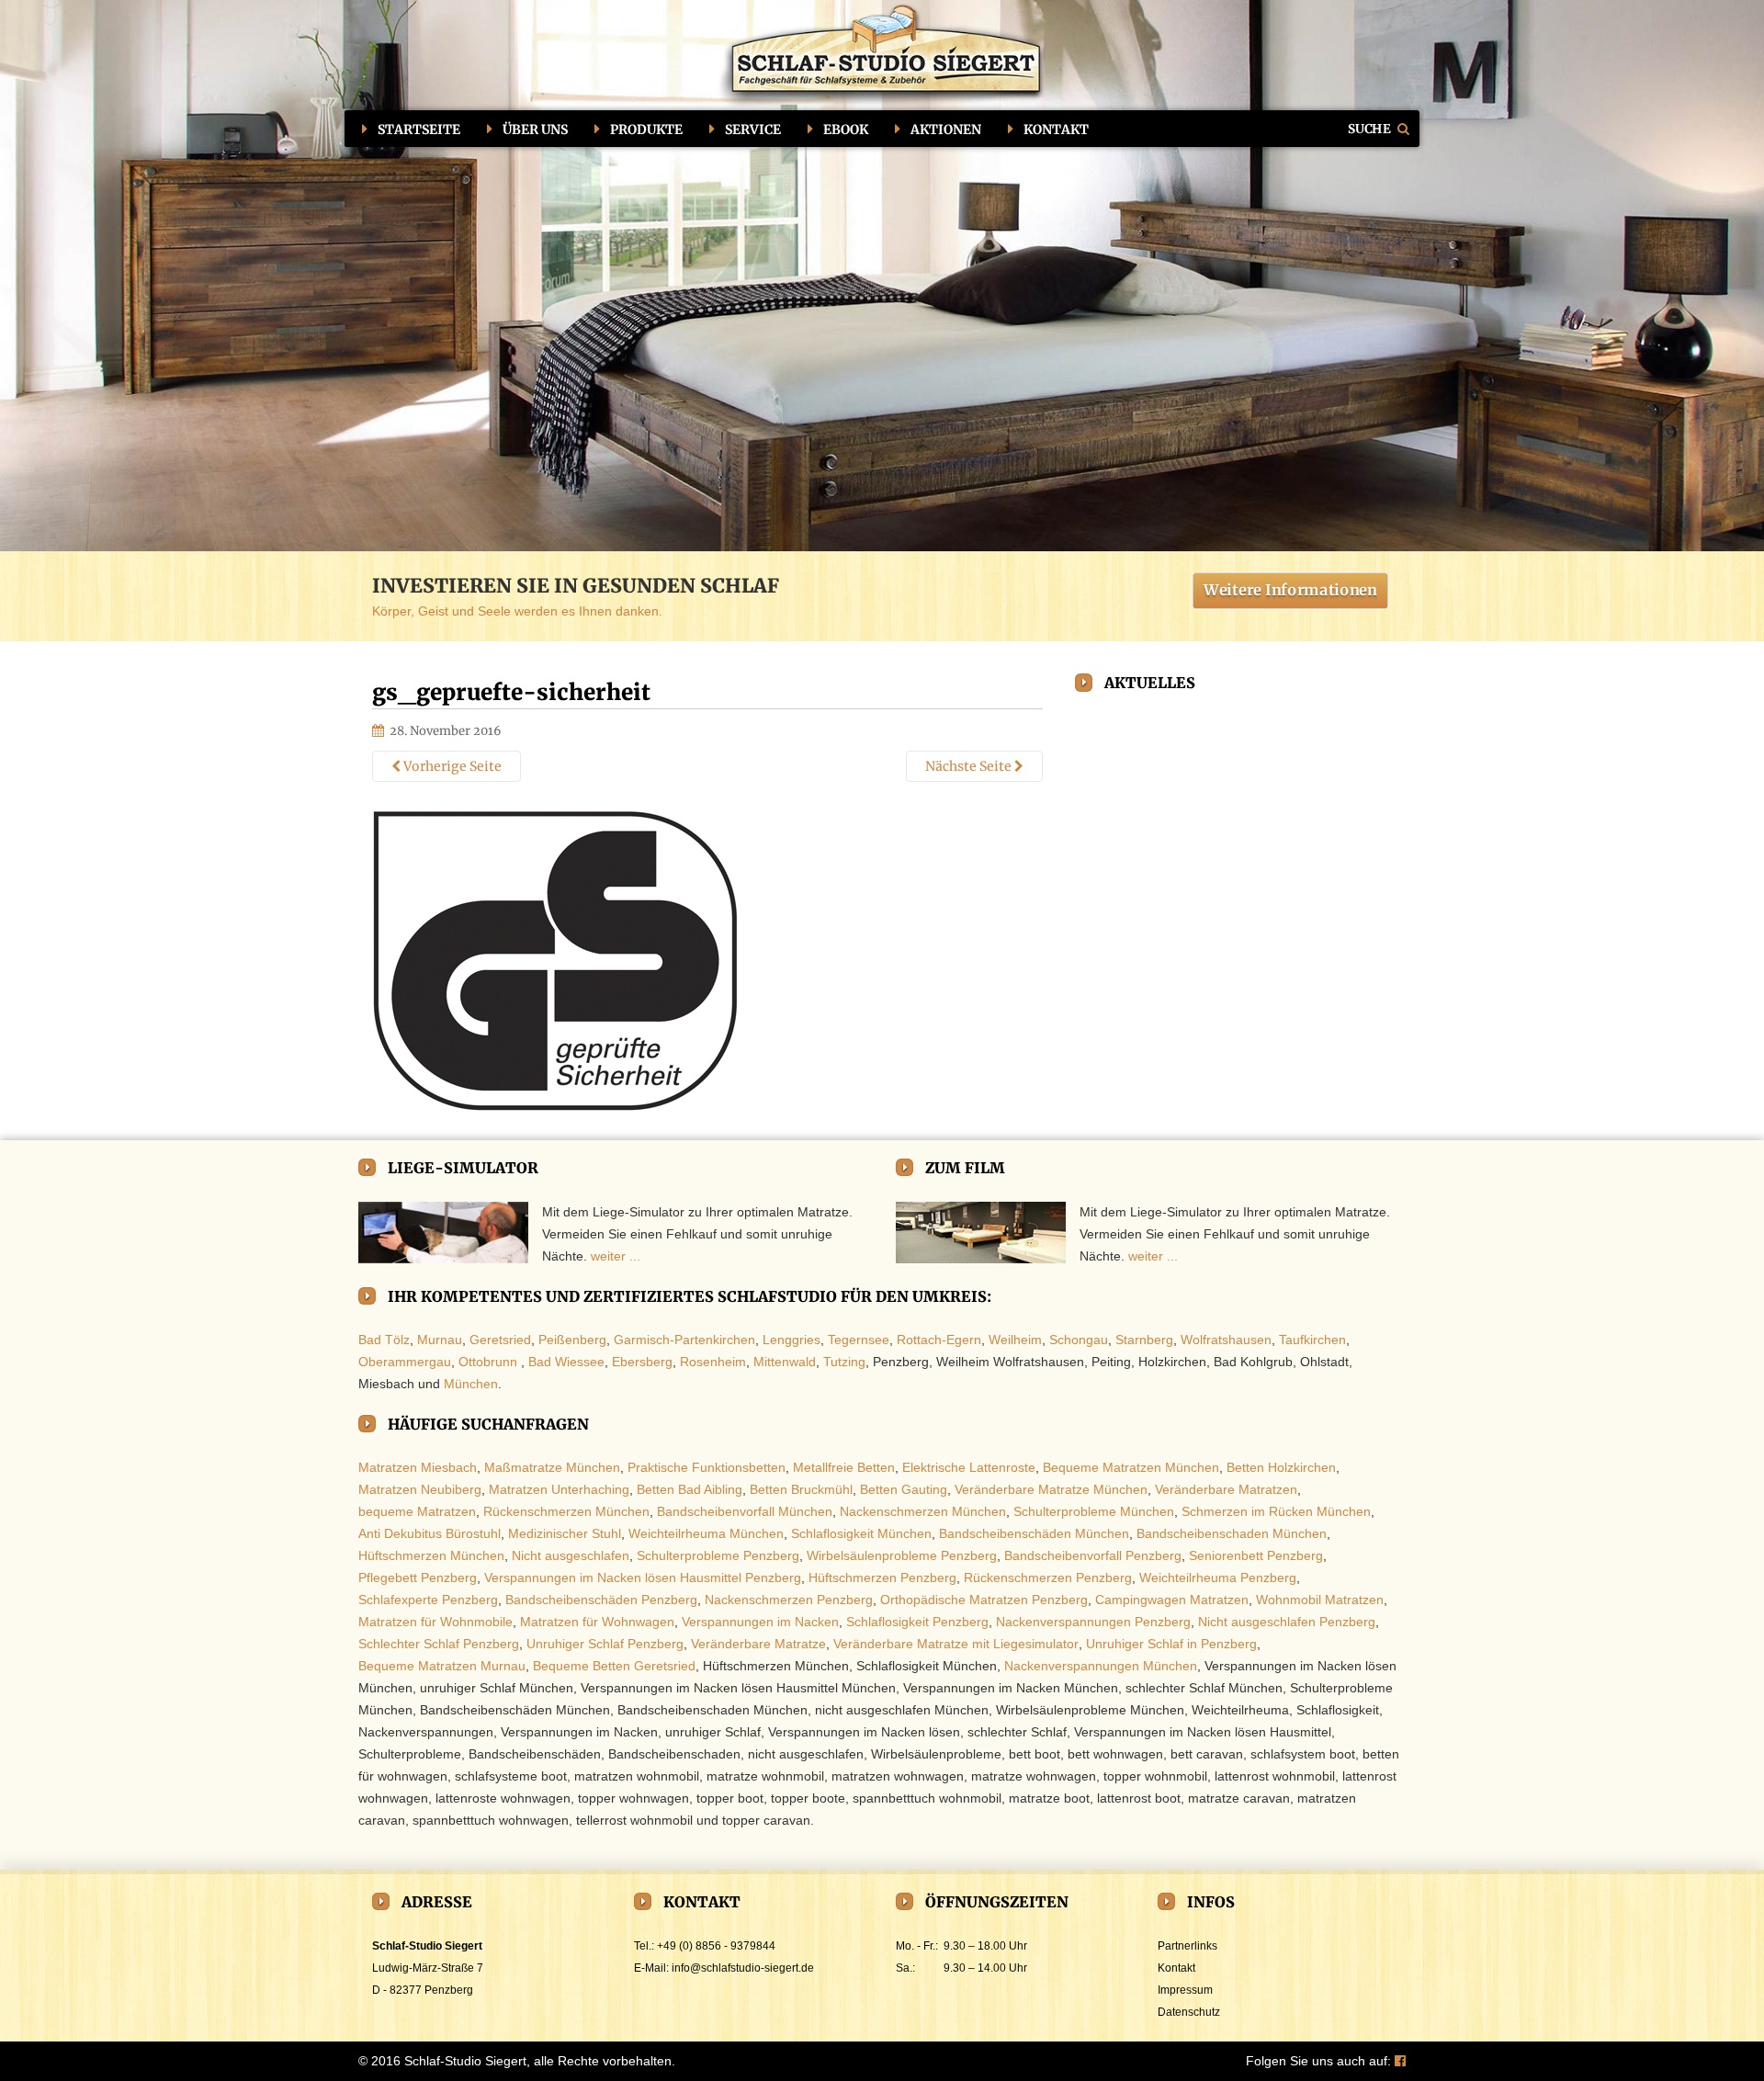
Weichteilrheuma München (706, 1533)
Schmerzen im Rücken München (1276, 1511)
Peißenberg (572, 1340)
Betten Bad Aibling (690, 1489)
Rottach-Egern (939, 1340)
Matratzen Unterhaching (559, 1489)
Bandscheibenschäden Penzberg (601, 1600)
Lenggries (792, 1340)
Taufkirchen (1312, 1340)
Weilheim (1015, 1340)
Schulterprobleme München (1094, 1511)
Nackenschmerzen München (923, 1511)
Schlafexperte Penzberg (428, 1600)
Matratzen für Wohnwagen (597, 1622)
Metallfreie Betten (844, 1467)
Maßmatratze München (552, 1467)
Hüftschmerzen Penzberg (882, 1578)
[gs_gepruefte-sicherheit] (556, 961)
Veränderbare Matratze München (1051, 1489)
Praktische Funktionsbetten (707, 1467)
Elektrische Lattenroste (969, 1467)
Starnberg (1144, 1340)
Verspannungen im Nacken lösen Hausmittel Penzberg (643, 1578)
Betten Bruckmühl (801, 1489)
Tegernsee (859, 1340)
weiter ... (616, 1256)
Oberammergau (405, 1362)
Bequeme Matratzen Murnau (442, 1666)
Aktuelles (1150, 683)
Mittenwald (785, 1362)
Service (753, 130)
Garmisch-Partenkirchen (684, 1340)
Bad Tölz (384, 1340)
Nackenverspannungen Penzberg (1093, 1622)
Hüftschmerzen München (431, 1555)
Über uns (535, 130)
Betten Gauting (904, 1489)
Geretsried (500, 1340)
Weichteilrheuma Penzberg (1218, 1578)
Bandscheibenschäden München (1034, 1533)
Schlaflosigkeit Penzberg (917, 1622)
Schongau (1079, 1340)
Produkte (646, 130)
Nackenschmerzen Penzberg (789, 1600)
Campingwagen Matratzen (1172, 1600)
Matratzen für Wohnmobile (435, 1622)
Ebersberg (642, 1362)
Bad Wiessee (566, 1362)
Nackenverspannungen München (1101, 1666)
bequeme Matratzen (417, 1511)
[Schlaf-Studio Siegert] (882, 57)
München (471, 1384)
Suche (1370, 128)
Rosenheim (713, 1362)
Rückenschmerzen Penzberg (1048, 1578)
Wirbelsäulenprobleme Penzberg (902, 1555)
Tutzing (844, 1362)
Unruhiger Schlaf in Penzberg (1171, 1644)
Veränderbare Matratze (758, 1644)
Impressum (1185, 1990)
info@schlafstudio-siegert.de (743, 1968)
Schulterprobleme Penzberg (718, 1555)
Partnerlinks (1187, 1946)
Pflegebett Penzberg (418, 1578)
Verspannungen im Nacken (760, 1622)
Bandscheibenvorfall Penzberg (1093, 1555)
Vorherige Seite (451, 766)
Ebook (846, 130)
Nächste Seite (970, 766)
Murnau (440, 1340)
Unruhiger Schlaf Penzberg (605, 1644)
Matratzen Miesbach (418, 1467)
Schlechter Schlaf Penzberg (439, 1644)
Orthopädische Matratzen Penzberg (984, 1600)
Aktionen (946, 130)
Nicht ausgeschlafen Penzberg (1287, 1622)
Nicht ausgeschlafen (571, 1555)
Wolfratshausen (1226, 1340)
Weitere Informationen (1290, 589)
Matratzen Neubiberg (420, 1489)
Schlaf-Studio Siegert (465, 2061)
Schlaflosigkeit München (861, 1533)
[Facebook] (1400, 2061)
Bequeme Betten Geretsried (614, 1666)
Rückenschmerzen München (566, 1511)
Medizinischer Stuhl (565, 1533)
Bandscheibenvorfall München (745, 1511)
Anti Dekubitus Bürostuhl (430, 1533)
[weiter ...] (443, 1233)
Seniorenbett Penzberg (1256, 1555)
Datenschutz (1189, 2012)
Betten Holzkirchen (1281, 1467)
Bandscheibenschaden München (1232, 1533)
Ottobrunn (488, 1362)
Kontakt (1056, 130)
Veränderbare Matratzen (1226, 1489)
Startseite (419, 130)
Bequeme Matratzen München (1131, 1467)
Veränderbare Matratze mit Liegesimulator (956, 1644)
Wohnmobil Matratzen (1320, 1600)
